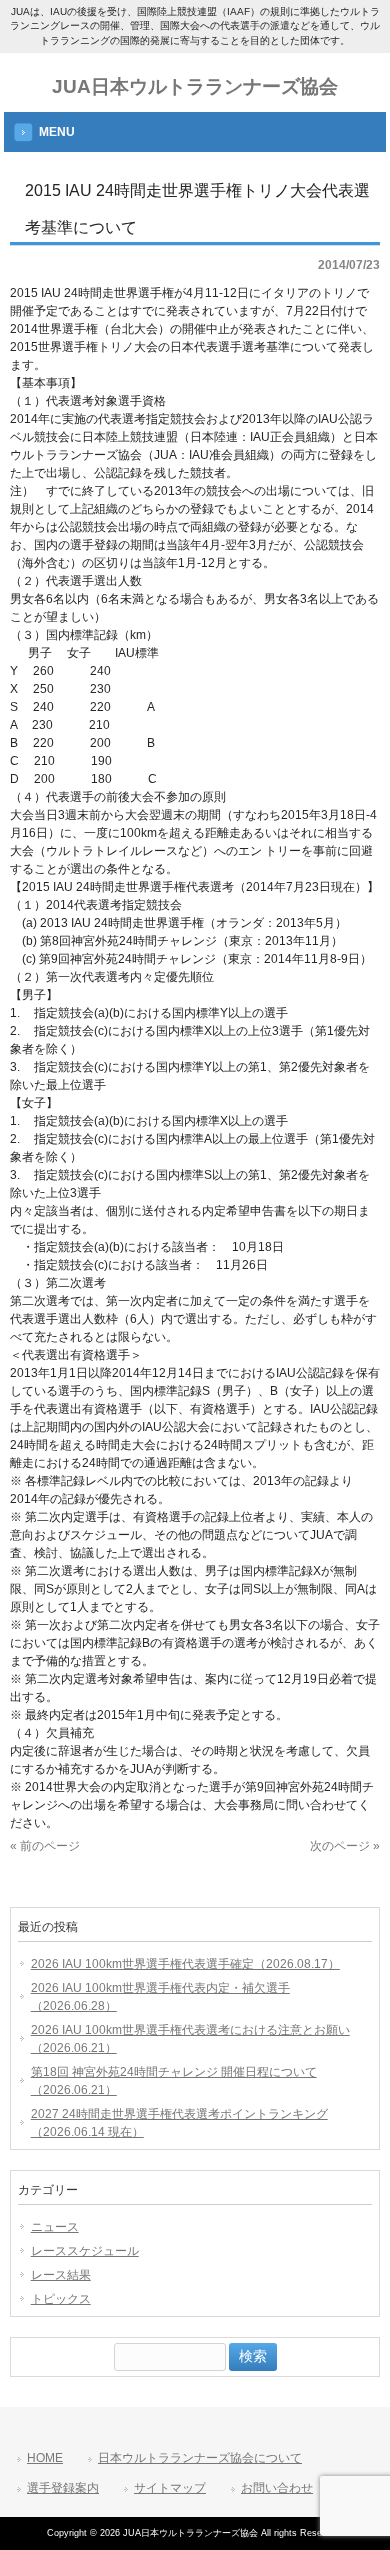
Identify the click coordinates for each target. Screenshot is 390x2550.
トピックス (61, 2299)
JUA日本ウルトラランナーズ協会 (195, 86)
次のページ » (345, 1846)
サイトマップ (170, 2488)
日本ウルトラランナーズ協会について (200, 2458)
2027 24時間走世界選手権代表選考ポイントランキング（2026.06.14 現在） (179, 2123)
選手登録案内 (63, 2488)
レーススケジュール (85, 2251)
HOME (45, 2458)
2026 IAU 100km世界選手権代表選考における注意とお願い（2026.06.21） (190, 2039)
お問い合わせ (277, 2488)
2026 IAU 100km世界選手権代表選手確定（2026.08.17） (185, 1964)
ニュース (55, 2227)
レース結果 (61, 2275)
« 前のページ (45, 1846)
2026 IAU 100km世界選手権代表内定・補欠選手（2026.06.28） (160, 1997)
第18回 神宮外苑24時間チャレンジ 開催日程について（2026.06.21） (174, 2081)
